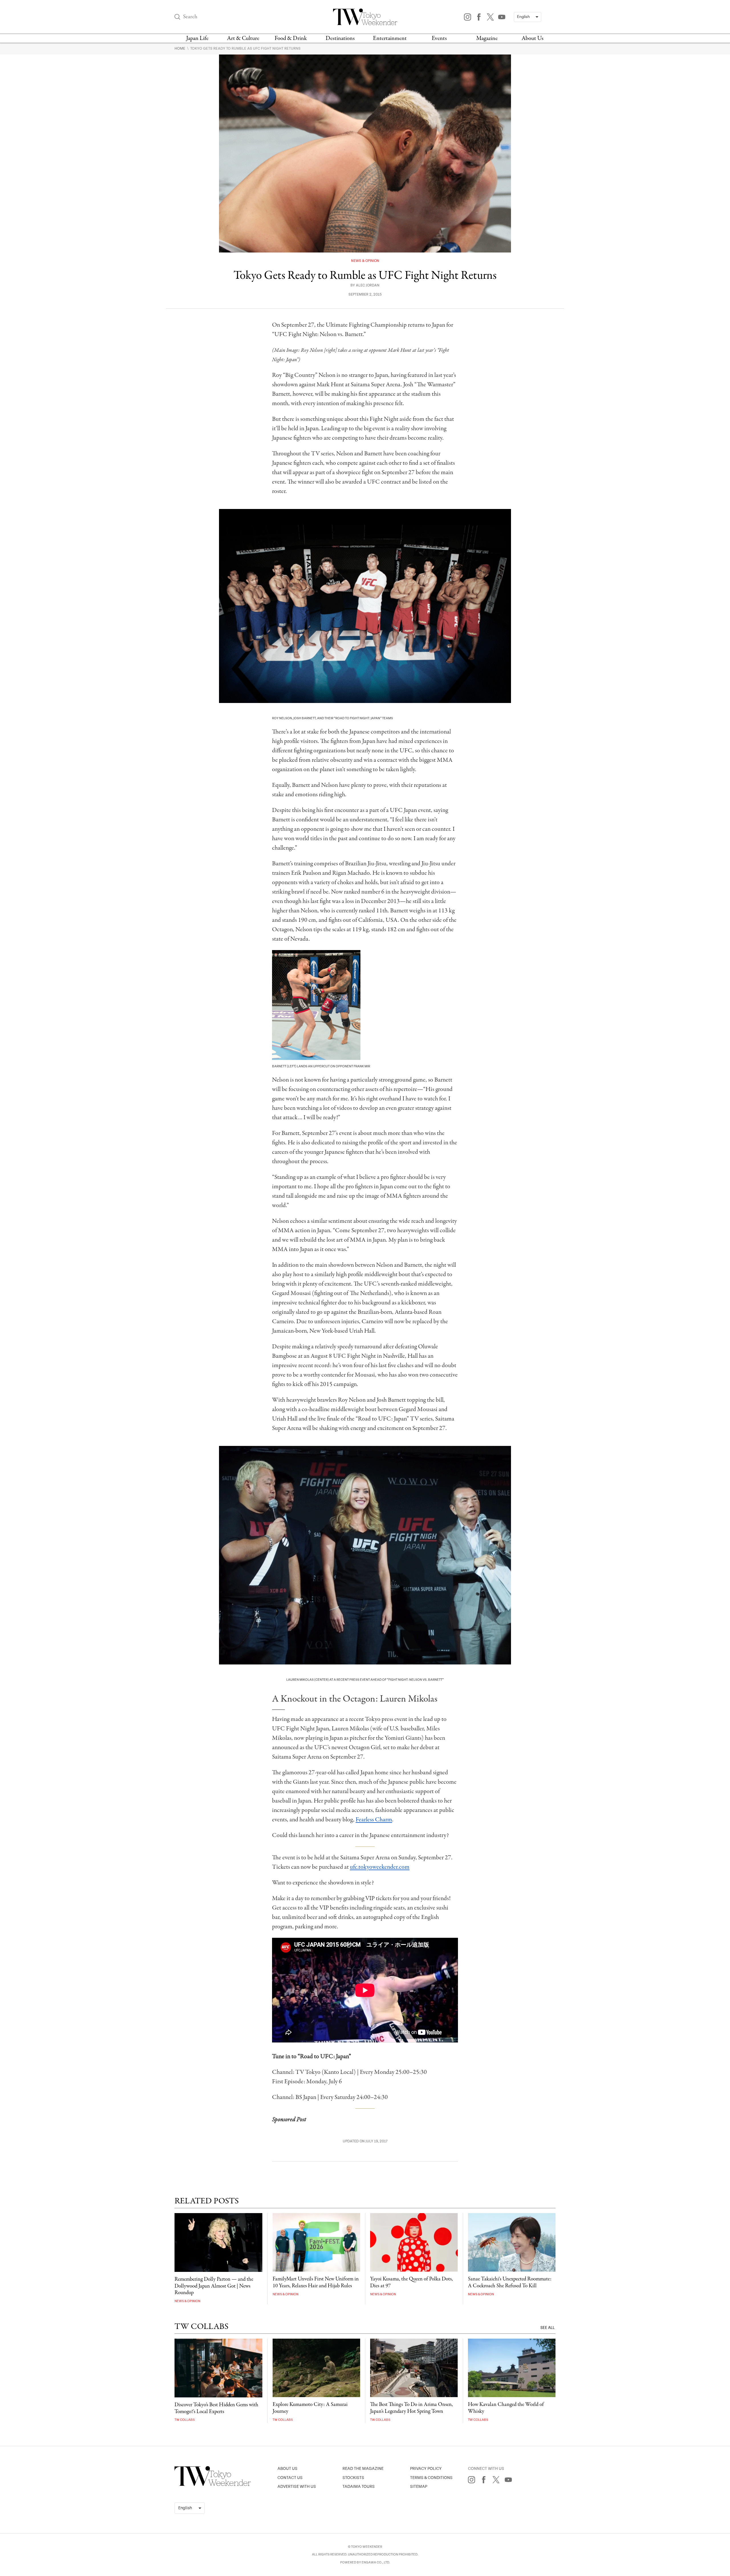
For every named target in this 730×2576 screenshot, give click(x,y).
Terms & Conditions (431, 2478)
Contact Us (290, 2478)
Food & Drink (291, 38)
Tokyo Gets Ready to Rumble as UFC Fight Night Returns (245, 49)
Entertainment (390, 38)
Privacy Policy (426, 2469)
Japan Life (197, 38)
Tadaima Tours (359, 2487)
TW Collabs (185, 2420)
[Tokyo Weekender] (213, 2485)
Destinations (340, 38)
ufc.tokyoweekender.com (380, 1867)
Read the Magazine (363, 2469)
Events (439, 38)
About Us (533, 38)
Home (180, 49)
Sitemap (419, 2487)
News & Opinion (365, 261)
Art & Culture (243, 38)
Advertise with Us (297, 2487)
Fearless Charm (374, 1820)
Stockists (353, 2478)
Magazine (487, 38)
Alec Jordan (368, 285)
